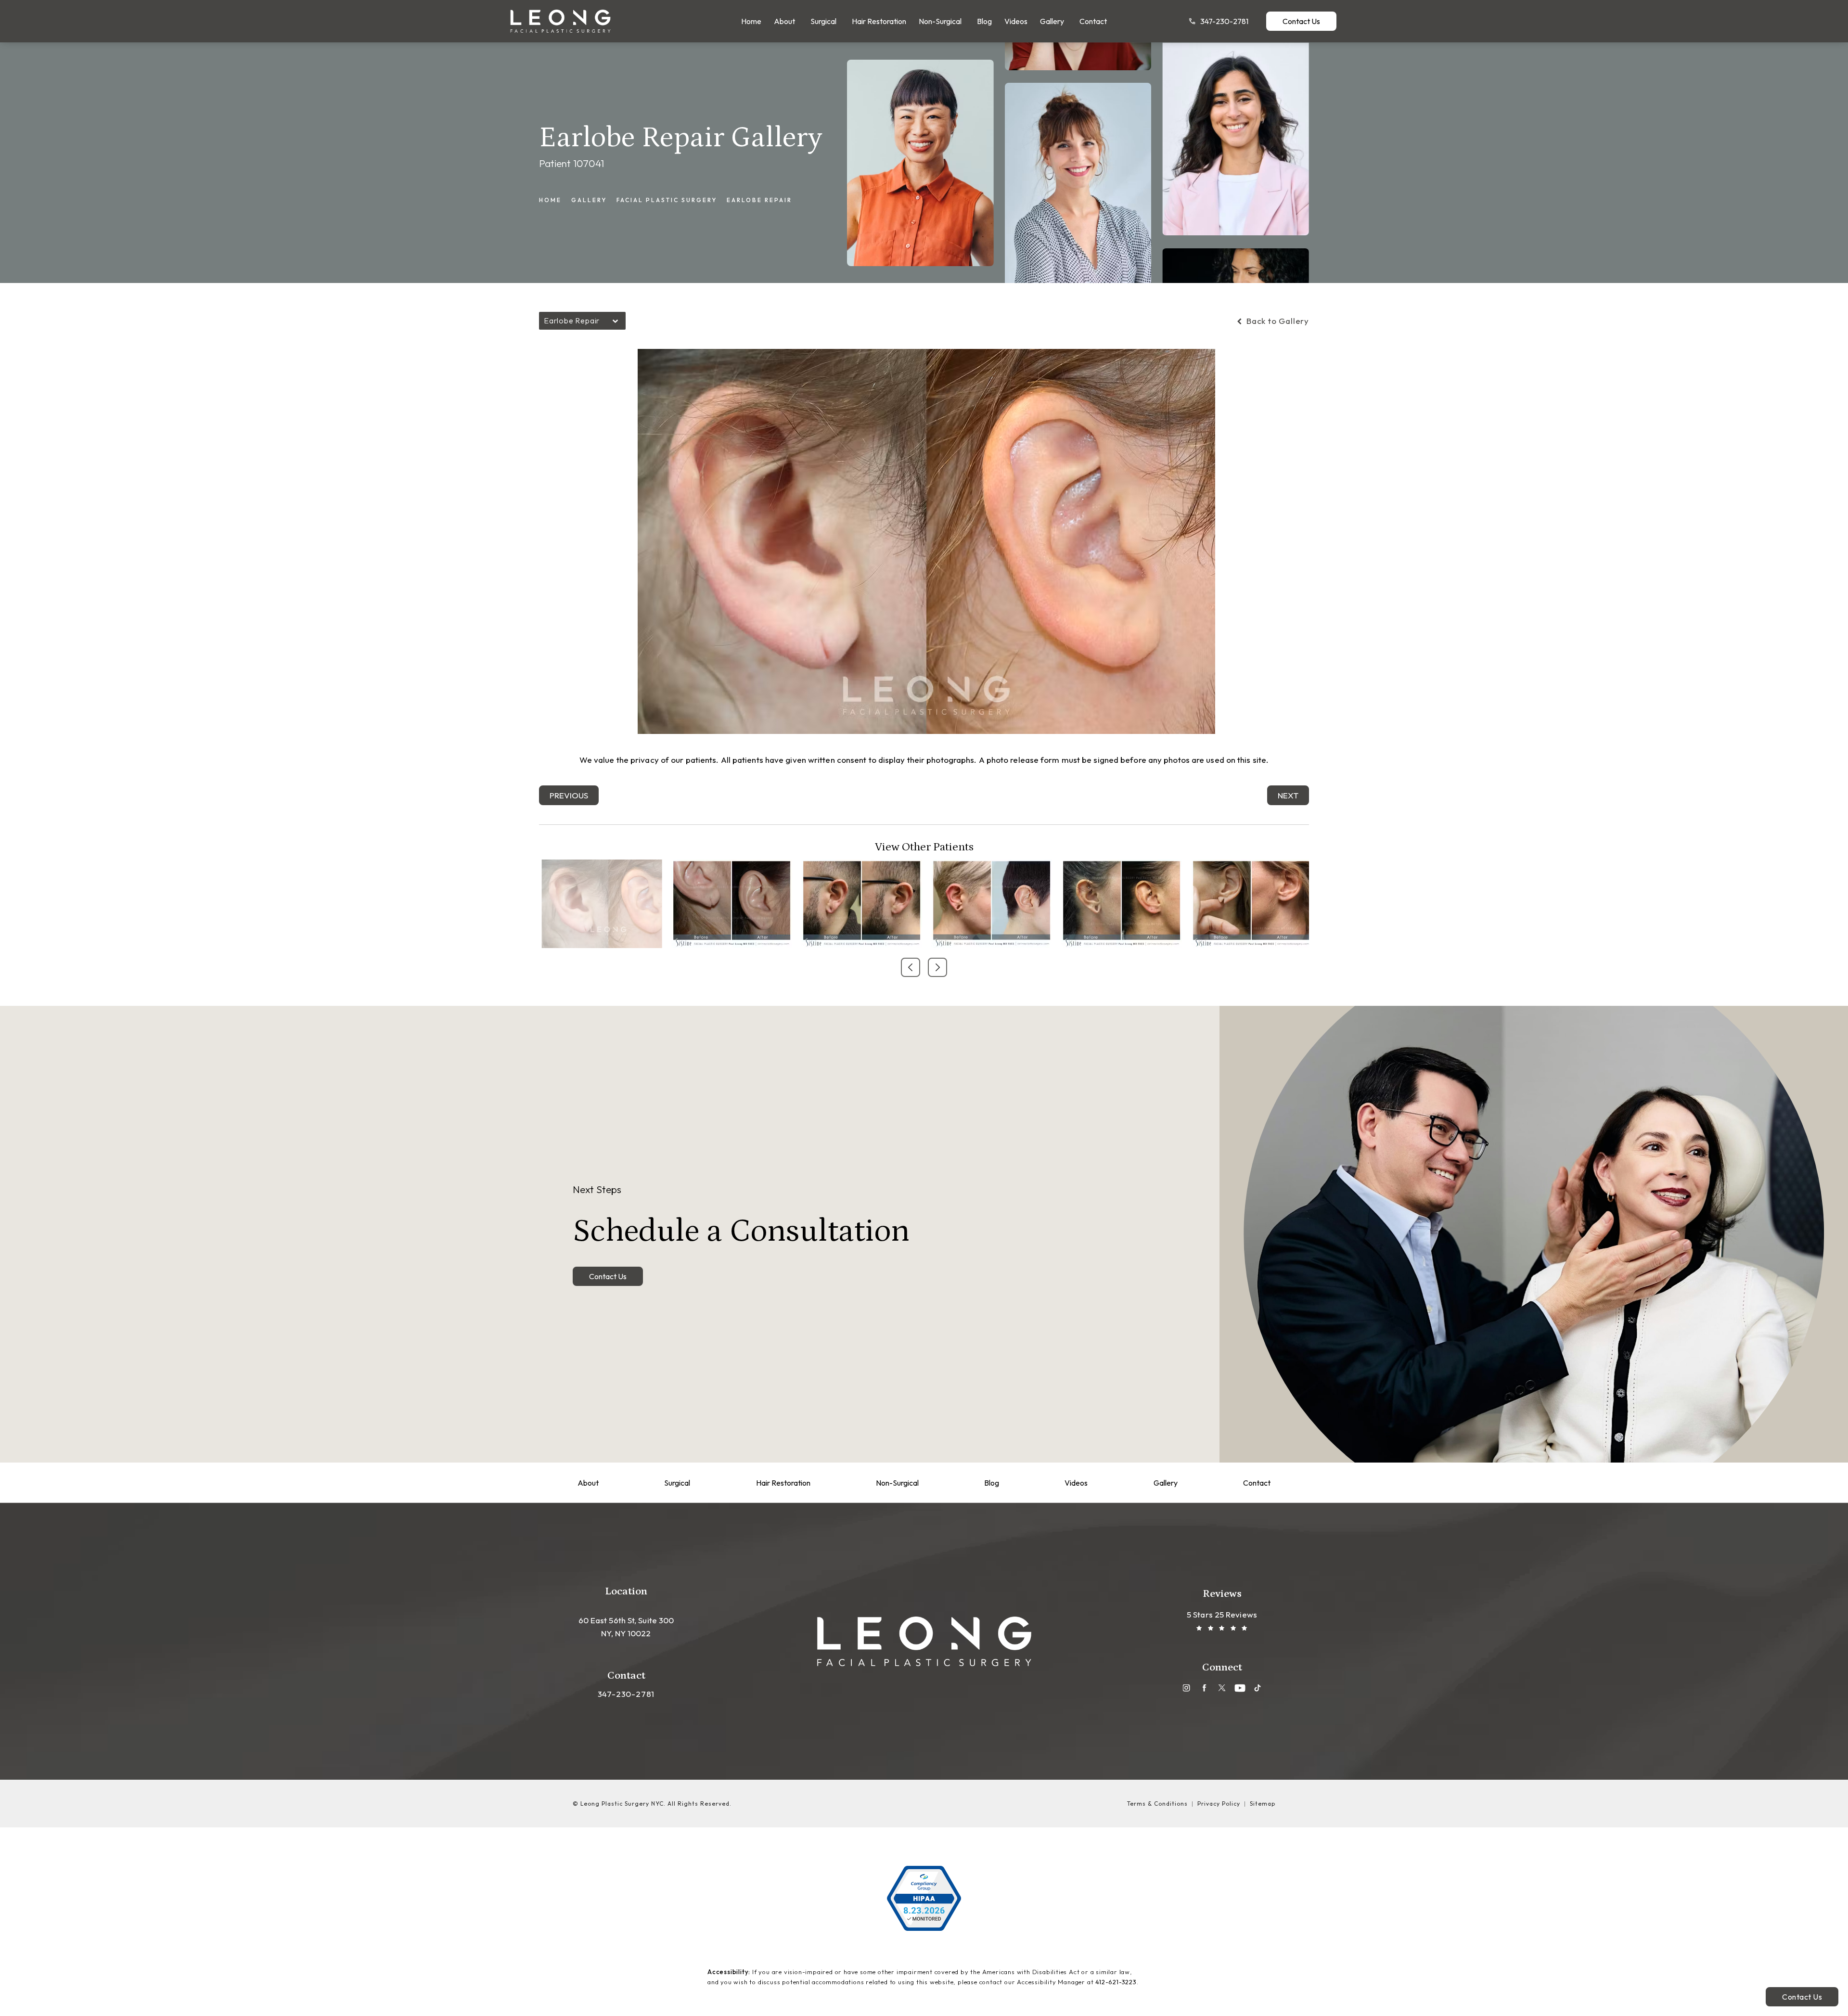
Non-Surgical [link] (940, 21)
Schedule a (741, 1216)
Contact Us (1301, 21)
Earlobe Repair (759, 200)
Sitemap (1263, 1804)
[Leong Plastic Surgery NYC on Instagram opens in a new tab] (1187, 1688)
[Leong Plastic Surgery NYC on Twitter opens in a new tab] (1222, 1688)
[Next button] (937, 967)
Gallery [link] (1052, 21)
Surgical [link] (823, 21)
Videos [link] (1016, 21)
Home (550, 200)
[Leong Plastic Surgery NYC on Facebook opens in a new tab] (1204, 1688)
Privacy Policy (1219, 1804)
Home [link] (751, 21)
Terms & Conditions (1157, 1804)
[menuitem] (751, 21)
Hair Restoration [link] (879, 21)
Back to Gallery (1277, 321)
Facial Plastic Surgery (667, 200)
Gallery (589, 200)
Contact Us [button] (1802, 1997)
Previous (569, 795)
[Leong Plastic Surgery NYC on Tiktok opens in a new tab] (1258, 1688)
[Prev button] (911, 967)
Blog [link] (984, 21)
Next (1288, 795)
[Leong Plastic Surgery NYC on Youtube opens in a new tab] (1240, 1688)
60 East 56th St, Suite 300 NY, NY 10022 (626, 1627)
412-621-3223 (1116, 1982)
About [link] (784, 21)
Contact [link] (1093, 21)
